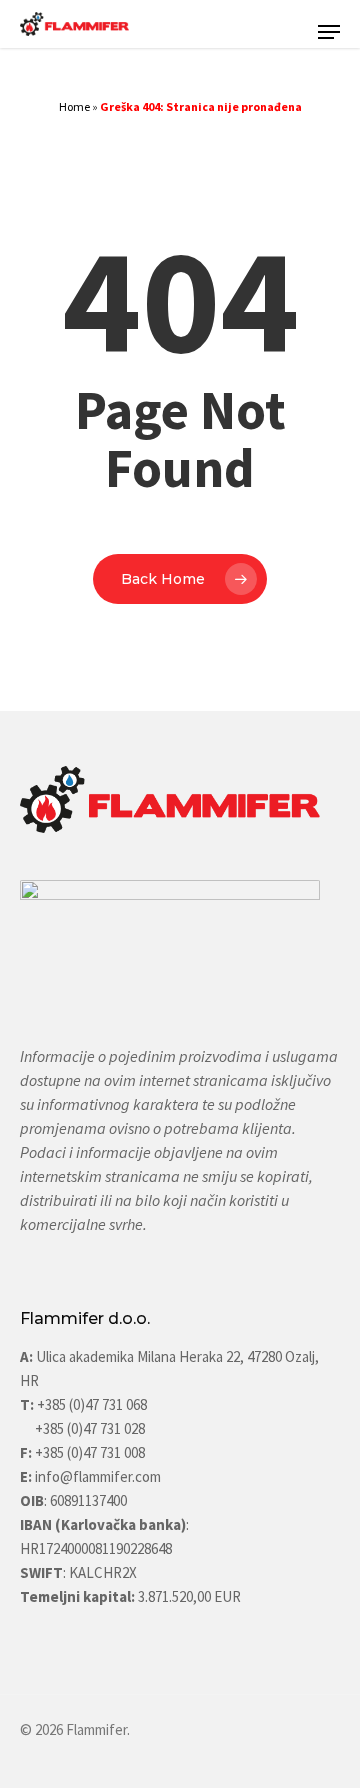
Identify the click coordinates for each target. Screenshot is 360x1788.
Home (74, 106)
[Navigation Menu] (329, 32)
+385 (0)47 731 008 (88, 1452)
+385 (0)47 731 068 (92, 1404)
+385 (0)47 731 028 (90, 1428)
